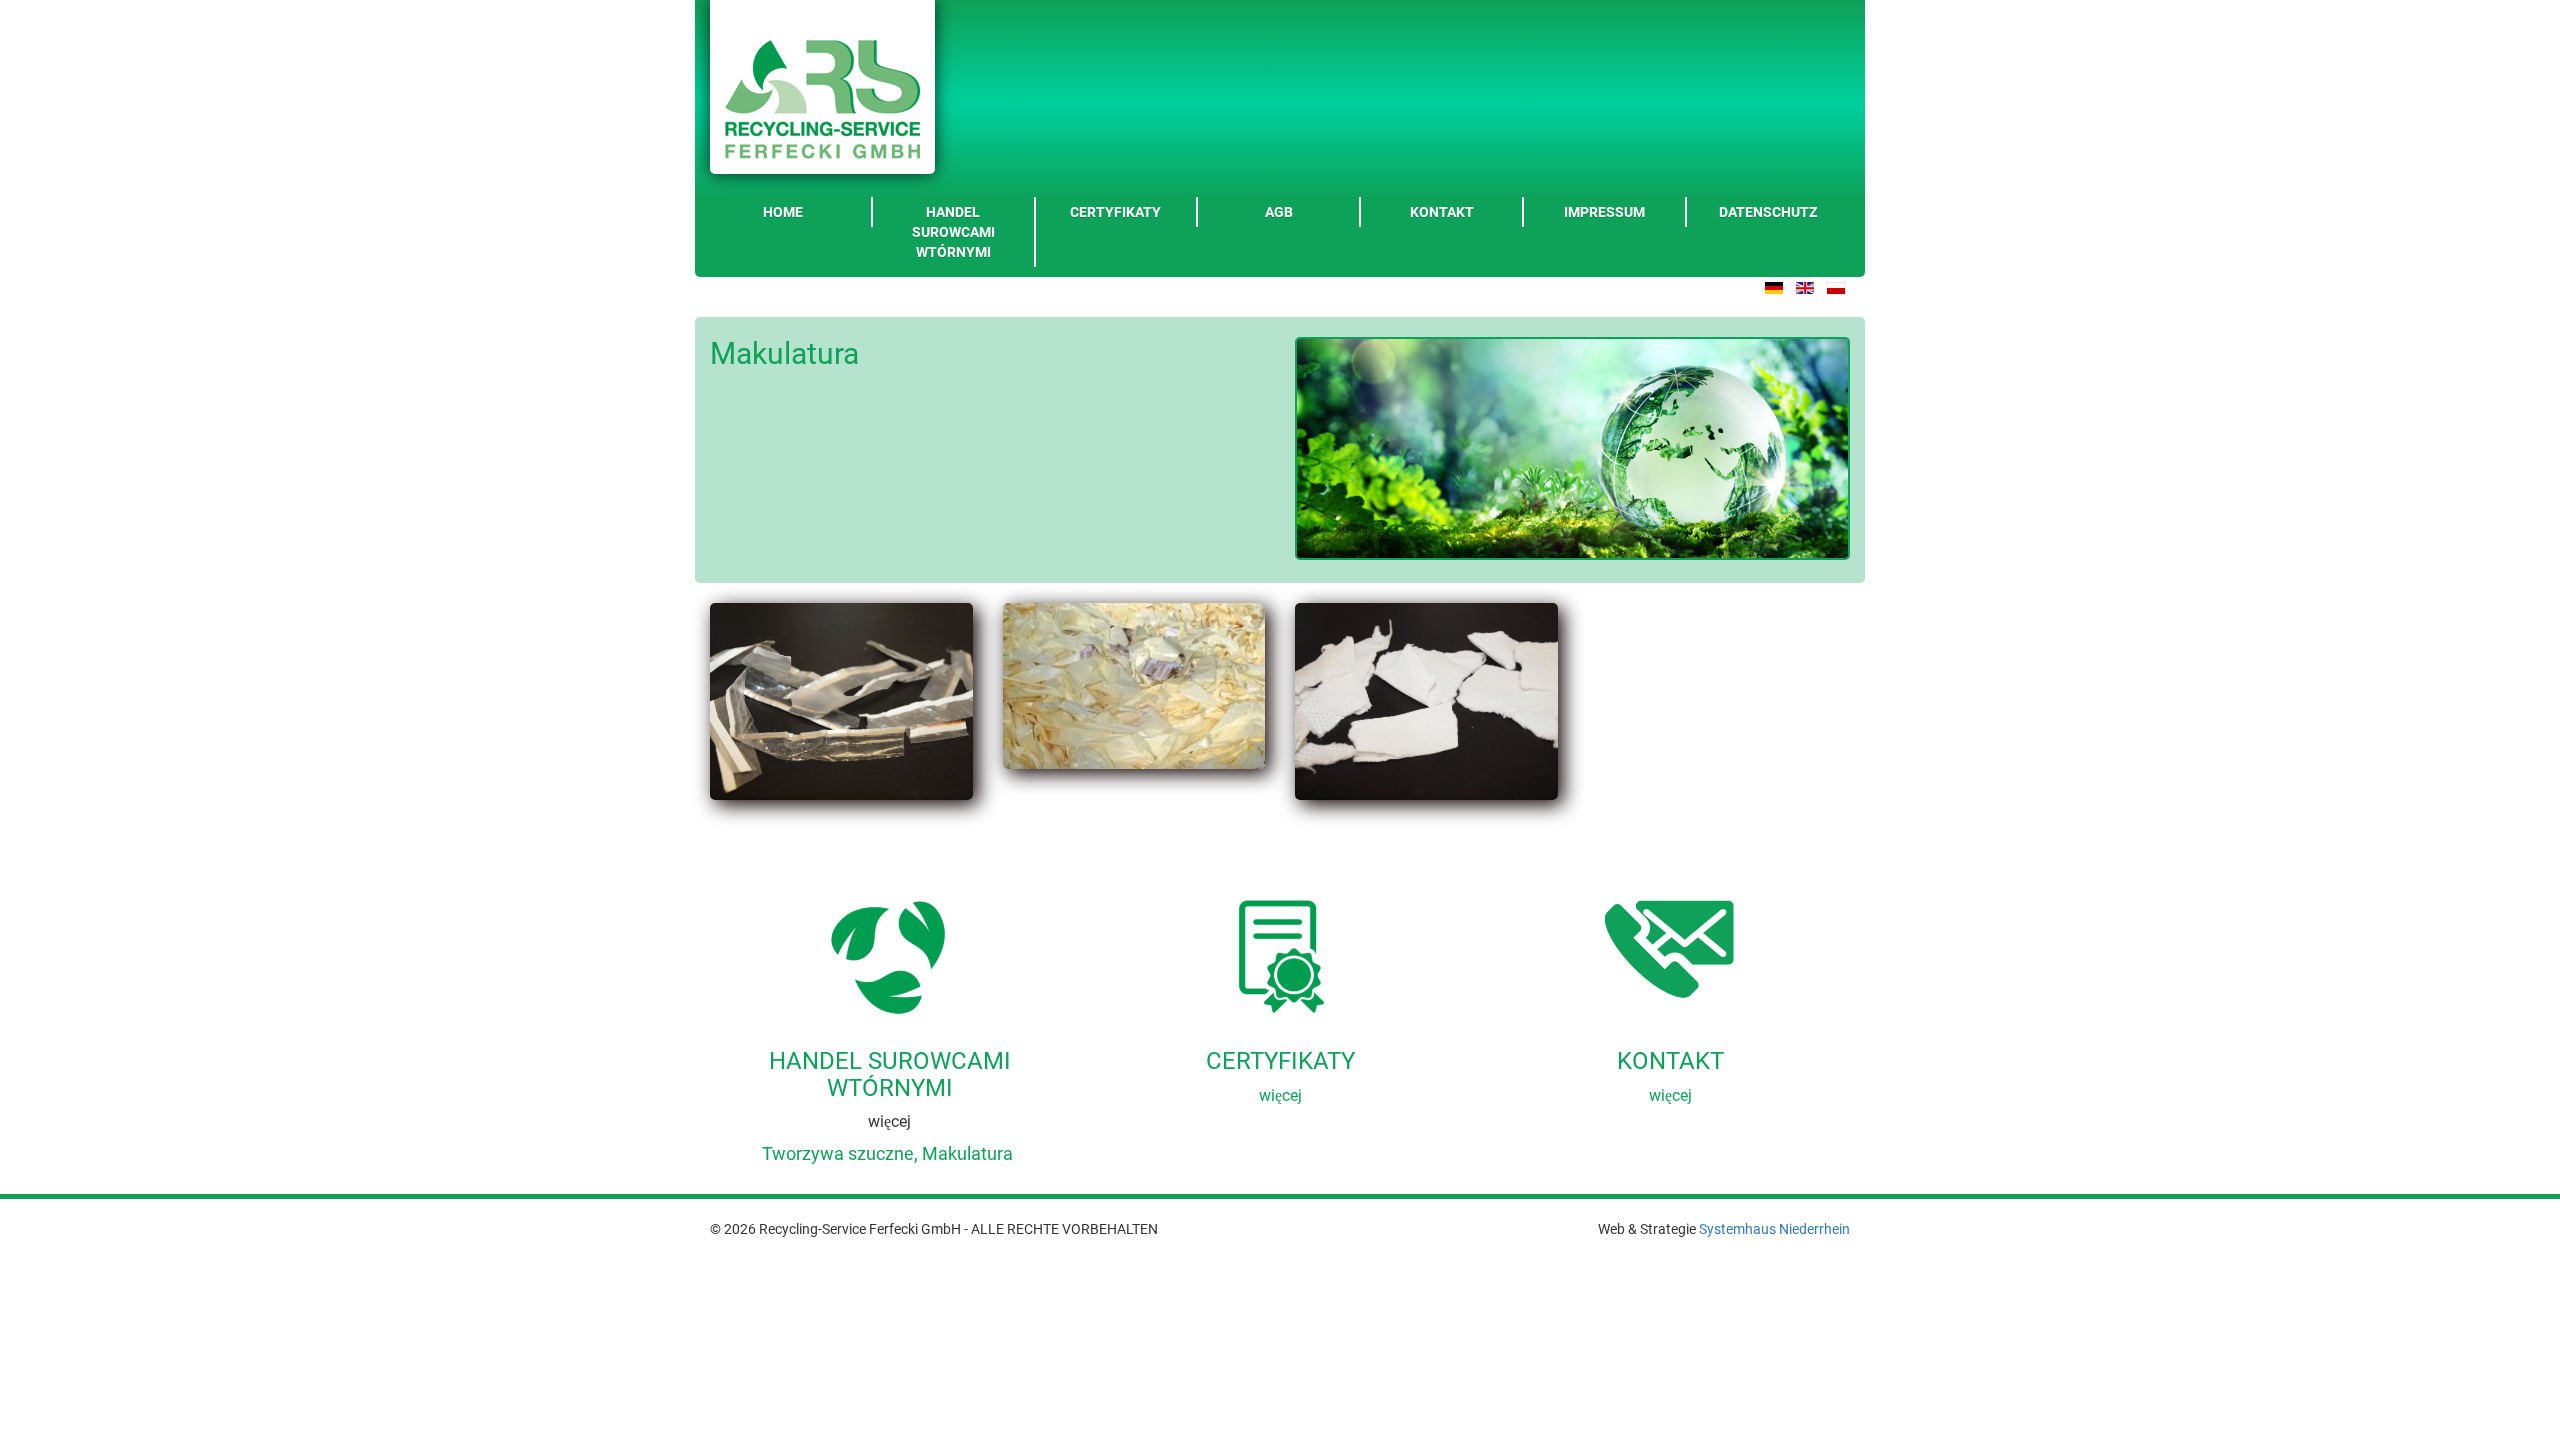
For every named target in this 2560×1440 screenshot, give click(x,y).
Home (783, 212)
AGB (1279, 212)
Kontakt (1442, 212)
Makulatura (967, 1153)
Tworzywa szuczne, (840, 1153)
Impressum (1604, 212)
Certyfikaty (1115, 212)
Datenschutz (1768, 212)
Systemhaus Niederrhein (1774, 1229)
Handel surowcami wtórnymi (953, 232)
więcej (1280, 1095)
